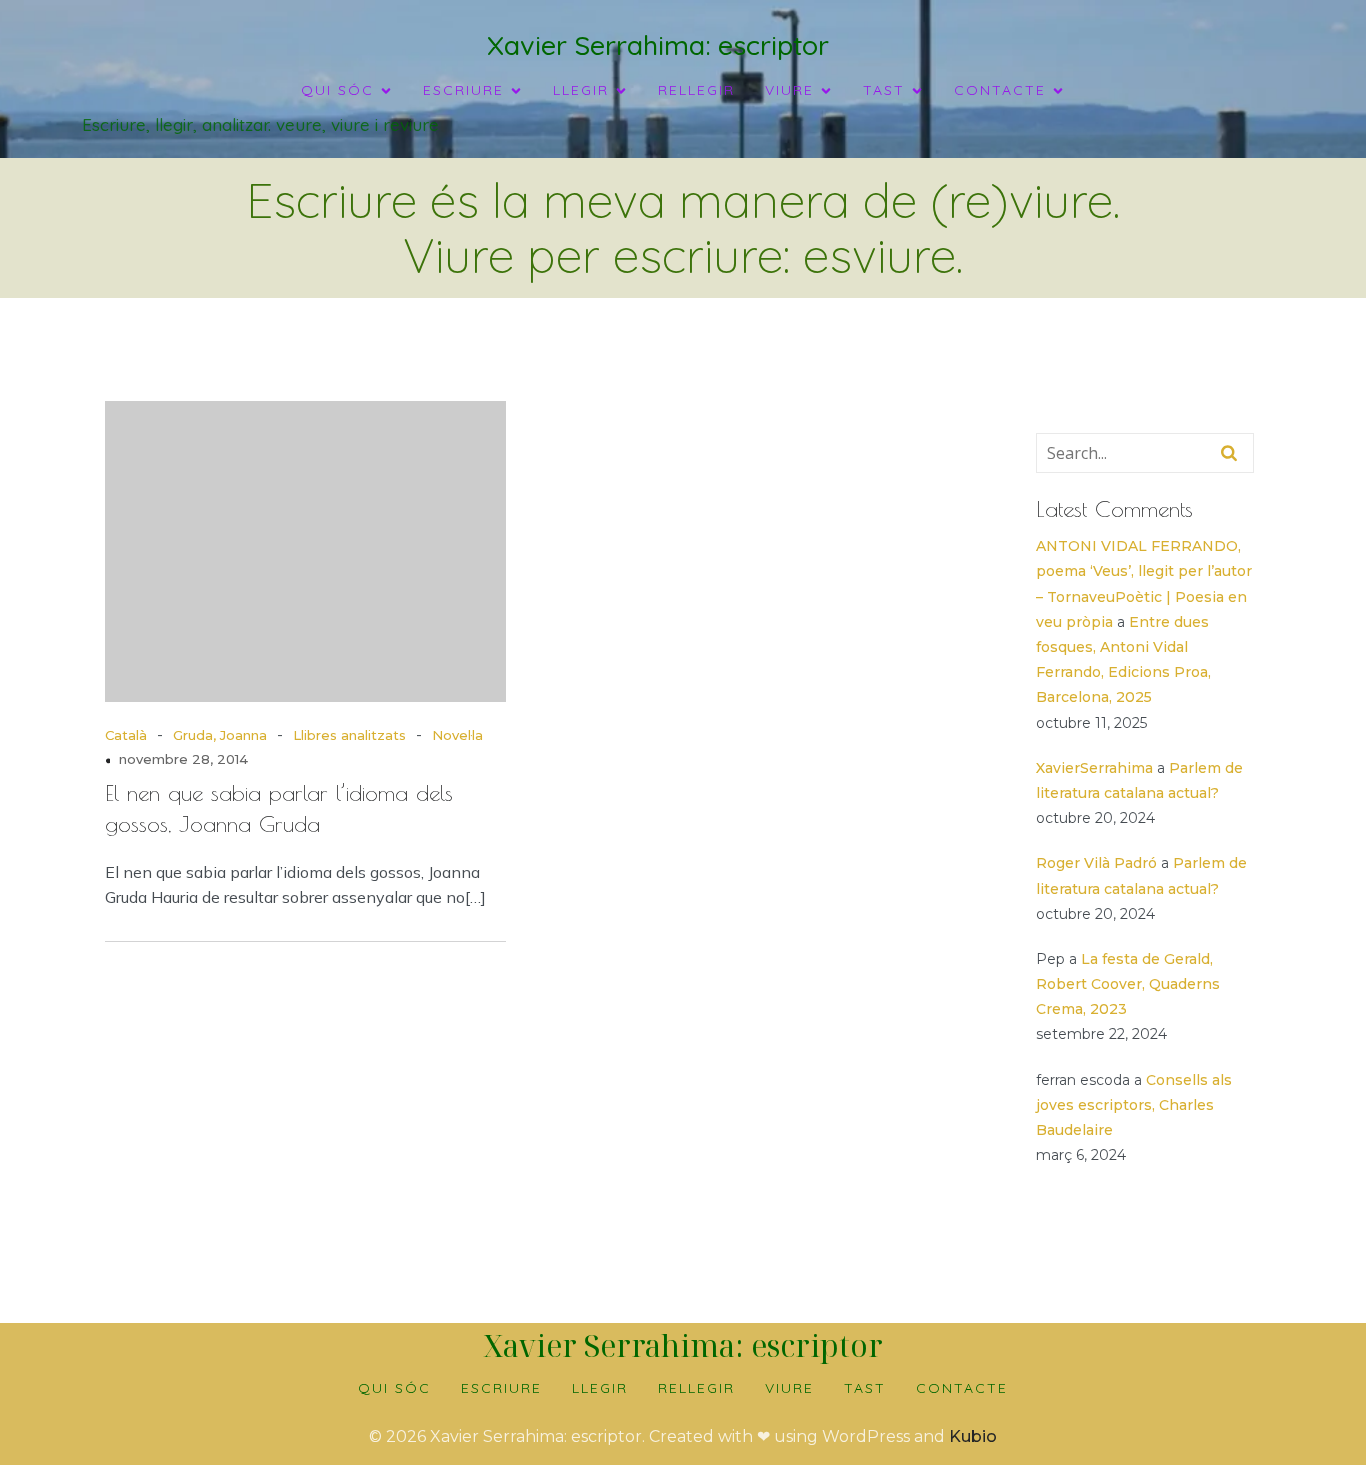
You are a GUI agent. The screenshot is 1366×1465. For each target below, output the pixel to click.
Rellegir (696, 90)
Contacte (962, 1388)
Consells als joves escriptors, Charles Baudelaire (1134, 1105)
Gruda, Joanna (220, 735)
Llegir (600, 1388)
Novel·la (457, 735)
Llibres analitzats (349, 735)
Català (126, 735)
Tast (865, 1388)
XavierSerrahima (1094, 768)
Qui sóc (394, 1388)
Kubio (973, 1436)
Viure (789, 1388)
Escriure (501, 1388)
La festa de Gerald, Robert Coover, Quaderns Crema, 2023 (1128, 984)
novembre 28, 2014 (183, 759)
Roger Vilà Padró (1096, 863)
